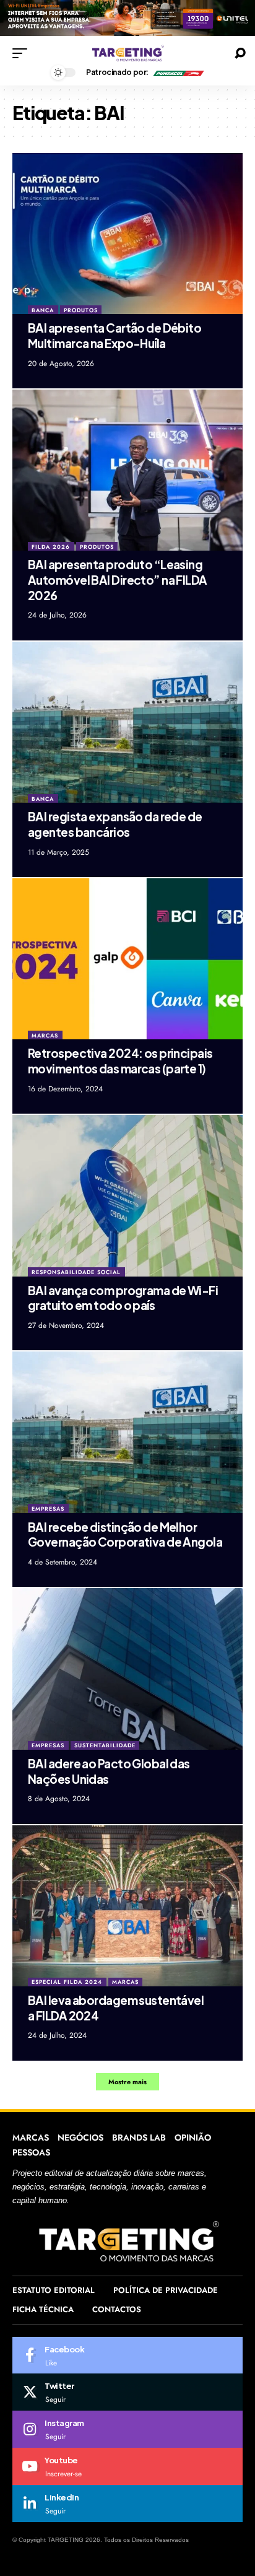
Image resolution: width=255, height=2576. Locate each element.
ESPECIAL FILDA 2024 (67, 1982)
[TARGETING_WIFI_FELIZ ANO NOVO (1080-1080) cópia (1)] (127, 17)
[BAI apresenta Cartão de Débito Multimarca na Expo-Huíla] (127, 234)
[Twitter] (127, 2392)
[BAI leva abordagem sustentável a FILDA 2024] (127, 1906)
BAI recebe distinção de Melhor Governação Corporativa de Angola (125, 1535)
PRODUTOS (81, 310)
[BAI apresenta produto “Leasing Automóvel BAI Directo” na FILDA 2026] (127, 470)
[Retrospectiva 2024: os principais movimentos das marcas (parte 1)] (127, 959)
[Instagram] (127, 2429)
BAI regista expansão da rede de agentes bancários (115, 824)
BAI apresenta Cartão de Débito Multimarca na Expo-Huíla (115, 335)
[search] (240, 53)
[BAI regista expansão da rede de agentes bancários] (127, 722)
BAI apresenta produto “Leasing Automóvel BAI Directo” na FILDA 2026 (118, 579)
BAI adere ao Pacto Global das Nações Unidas (109, 1771)
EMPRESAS (48, 1508)
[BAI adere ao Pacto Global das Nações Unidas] (127, 1669)
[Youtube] (127, 2466)
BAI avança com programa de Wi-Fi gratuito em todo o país (123, 1298)
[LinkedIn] (127, 2504)
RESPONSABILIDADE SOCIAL (76, 1272)
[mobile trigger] (23, 53)
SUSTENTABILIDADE (105, 1745)
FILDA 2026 (51, 547)
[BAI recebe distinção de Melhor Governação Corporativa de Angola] (127, 1432)
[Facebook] (127, 2356)
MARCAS (45, 1035)
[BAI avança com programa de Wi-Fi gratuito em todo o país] (127, 1195)
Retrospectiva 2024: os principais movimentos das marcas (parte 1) (120, 1061)
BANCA (43, 310)
